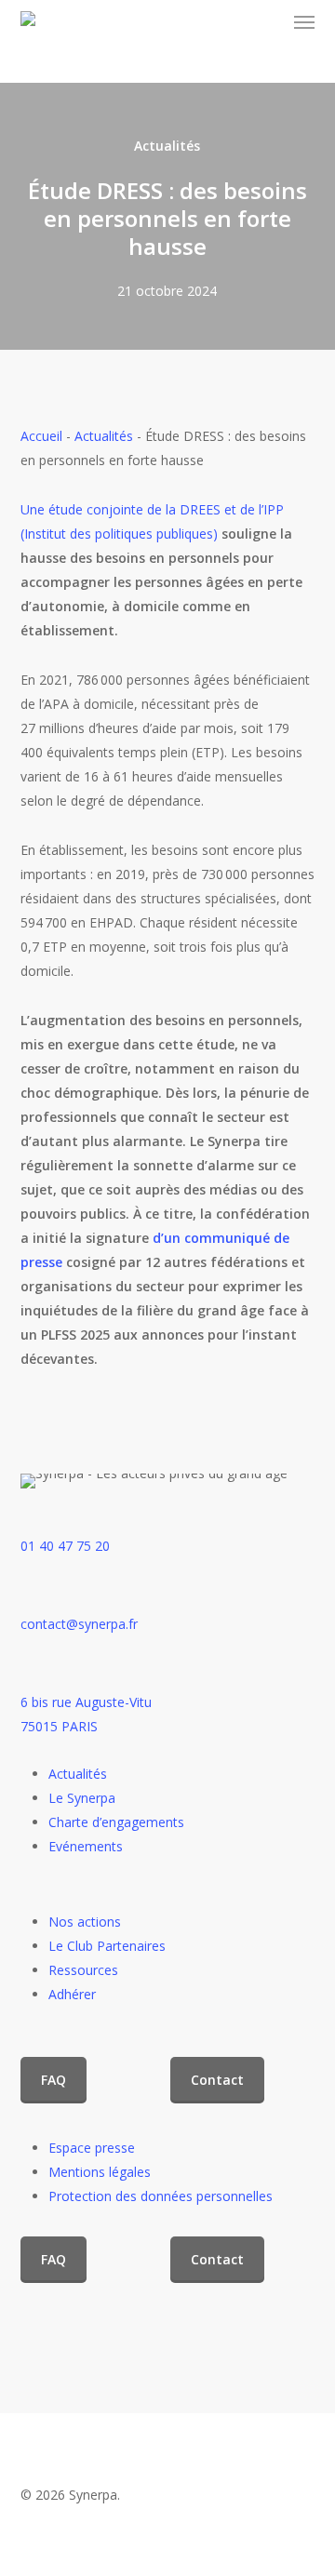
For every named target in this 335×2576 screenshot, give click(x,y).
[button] (304, 22)
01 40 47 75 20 (65, 1546)
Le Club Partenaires (107, 1946)
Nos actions (85, 1922)
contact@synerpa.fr (79, 1624)
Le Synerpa (82, 1798)
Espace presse (92, 2148)
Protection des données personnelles (161, 2196)
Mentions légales (100, 2172)
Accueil (41, 436)
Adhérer (72, 1994)
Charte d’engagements (116, 1822)
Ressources (83, 1970)
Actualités (167, 146)
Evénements (86, 1846)
